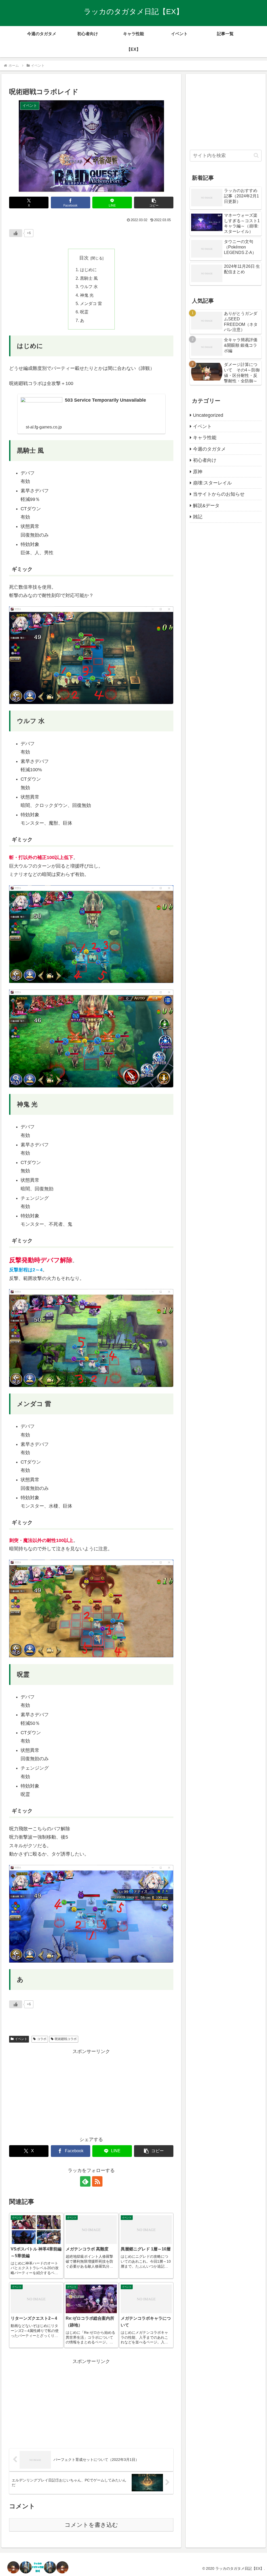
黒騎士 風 (89, 278)
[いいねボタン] (16, 233)
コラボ (42, 2039)
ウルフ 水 (89, 287)
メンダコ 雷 (91, 303)
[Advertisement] (91, 2092)
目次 (84, 258)
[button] (154, 203)
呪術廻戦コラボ (66, 2039)
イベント (21, 2039)
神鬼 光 (87, 295)
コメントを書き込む (91, 2525)
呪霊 (84, 312)
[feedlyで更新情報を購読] (85, 2181)
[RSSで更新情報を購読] (97, 2181)
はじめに (88, 270)
